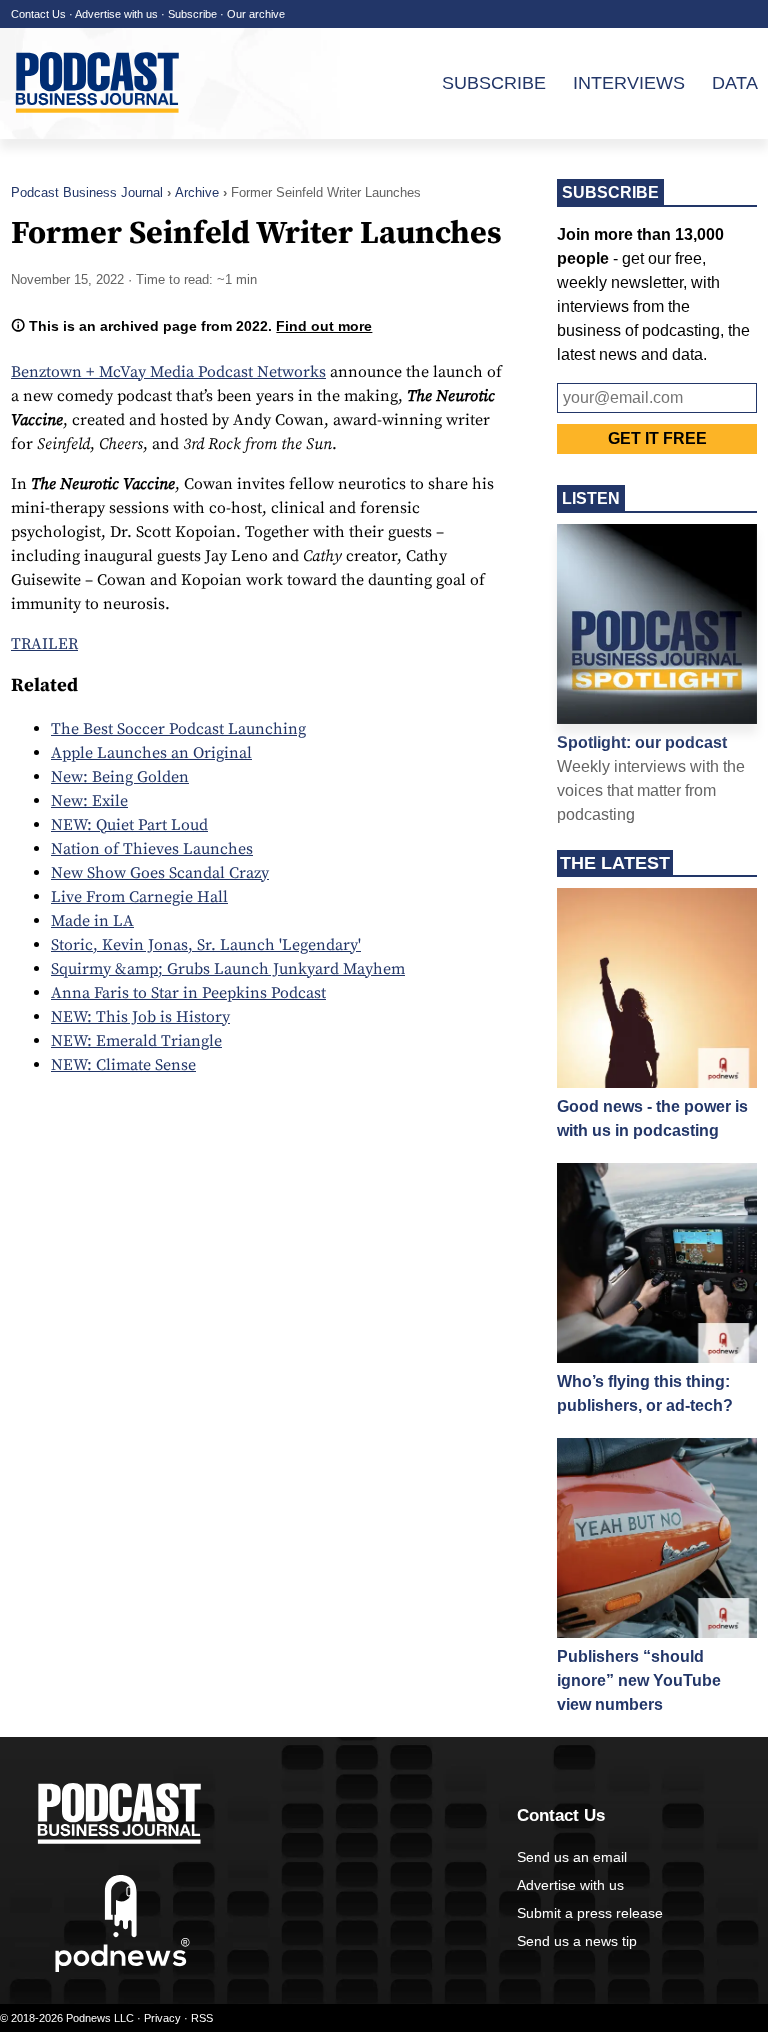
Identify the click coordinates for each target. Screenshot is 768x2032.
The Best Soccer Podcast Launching (178, 729)
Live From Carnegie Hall (139, 897)
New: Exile (89, 801)
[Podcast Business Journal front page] (100, 129)
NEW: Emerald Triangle (136, 1041)
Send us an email (572, 1857)
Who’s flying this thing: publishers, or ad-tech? (645, 1393)
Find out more (324, 326)
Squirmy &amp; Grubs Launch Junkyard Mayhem (228, 969)
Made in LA (92, 921)
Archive (197, 192)
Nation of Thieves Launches (152, 849)
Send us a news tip (577, 1941)
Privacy (162, 2018)
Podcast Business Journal (87, 192)
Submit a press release (590, 1913)
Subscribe (192, 14)
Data (735, 83)
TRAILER (44, 644)
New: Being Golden (120, 777)
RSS (202, 2018)
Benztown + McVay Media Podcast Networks (168, 372)
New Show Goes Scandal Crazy (160, 873)
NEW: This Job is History (140, 1017)
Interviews (629, 83)
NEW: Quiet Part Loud (129, 825)
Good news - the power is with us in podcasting (652, 1118)
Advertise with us (116, 14)
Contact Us (38, 14)
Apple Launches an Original (151, 753)
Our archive (256, 14)
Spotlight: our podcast (642, 742)
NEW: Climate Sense (123, 1065)
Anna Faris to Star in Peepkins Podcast (188, 993)
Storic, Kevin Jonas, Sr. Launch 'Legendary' (206, 945)
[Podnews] (122, 1968)
